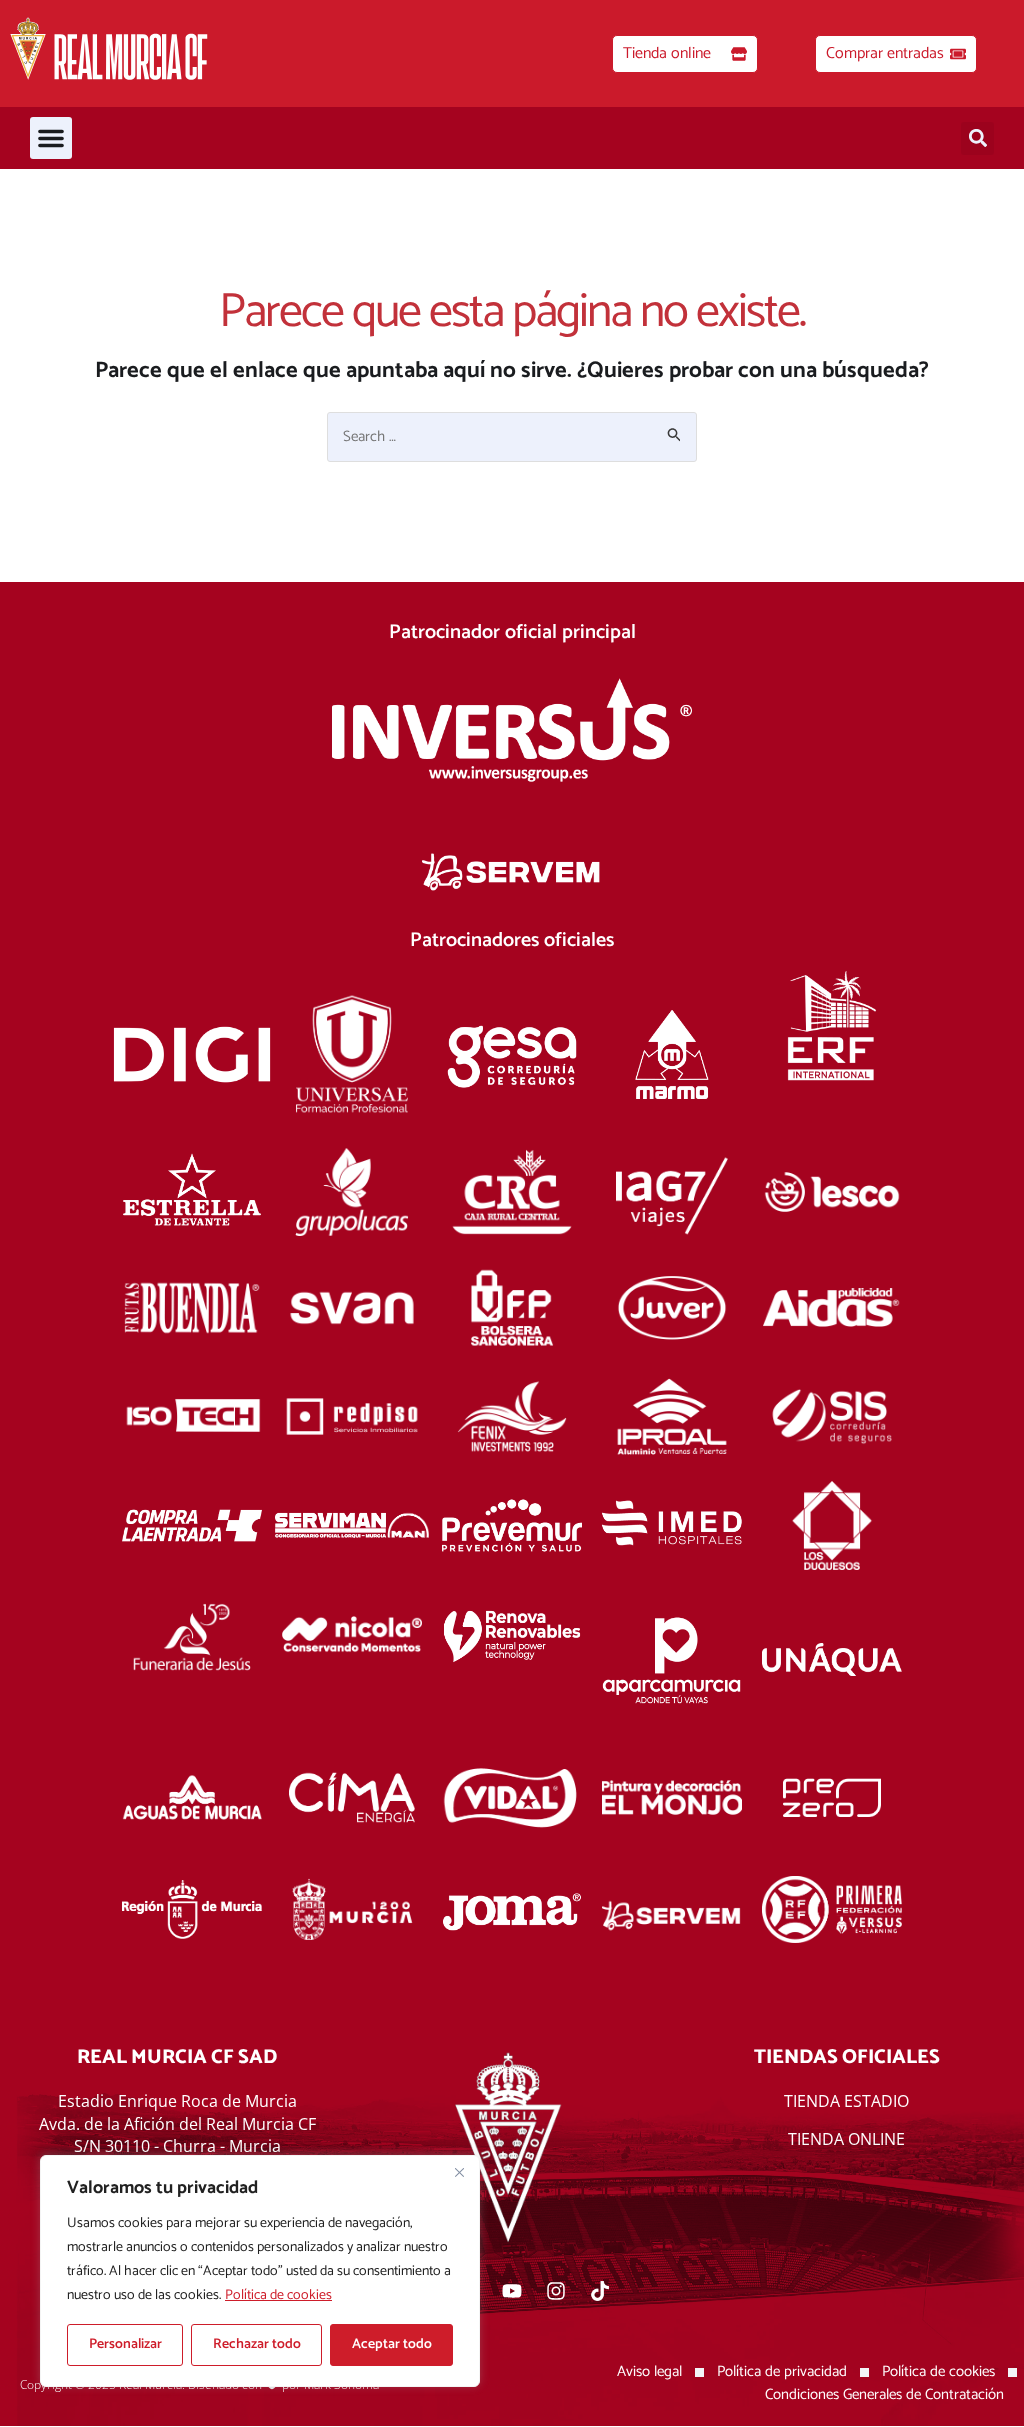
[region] (260, 2271)
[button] (51, 138)
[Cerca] (459, 2172)
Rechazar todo (257, 2344)
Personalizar (125, 2344)
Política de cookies (278, 2295)
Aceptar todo (392, 2344)
